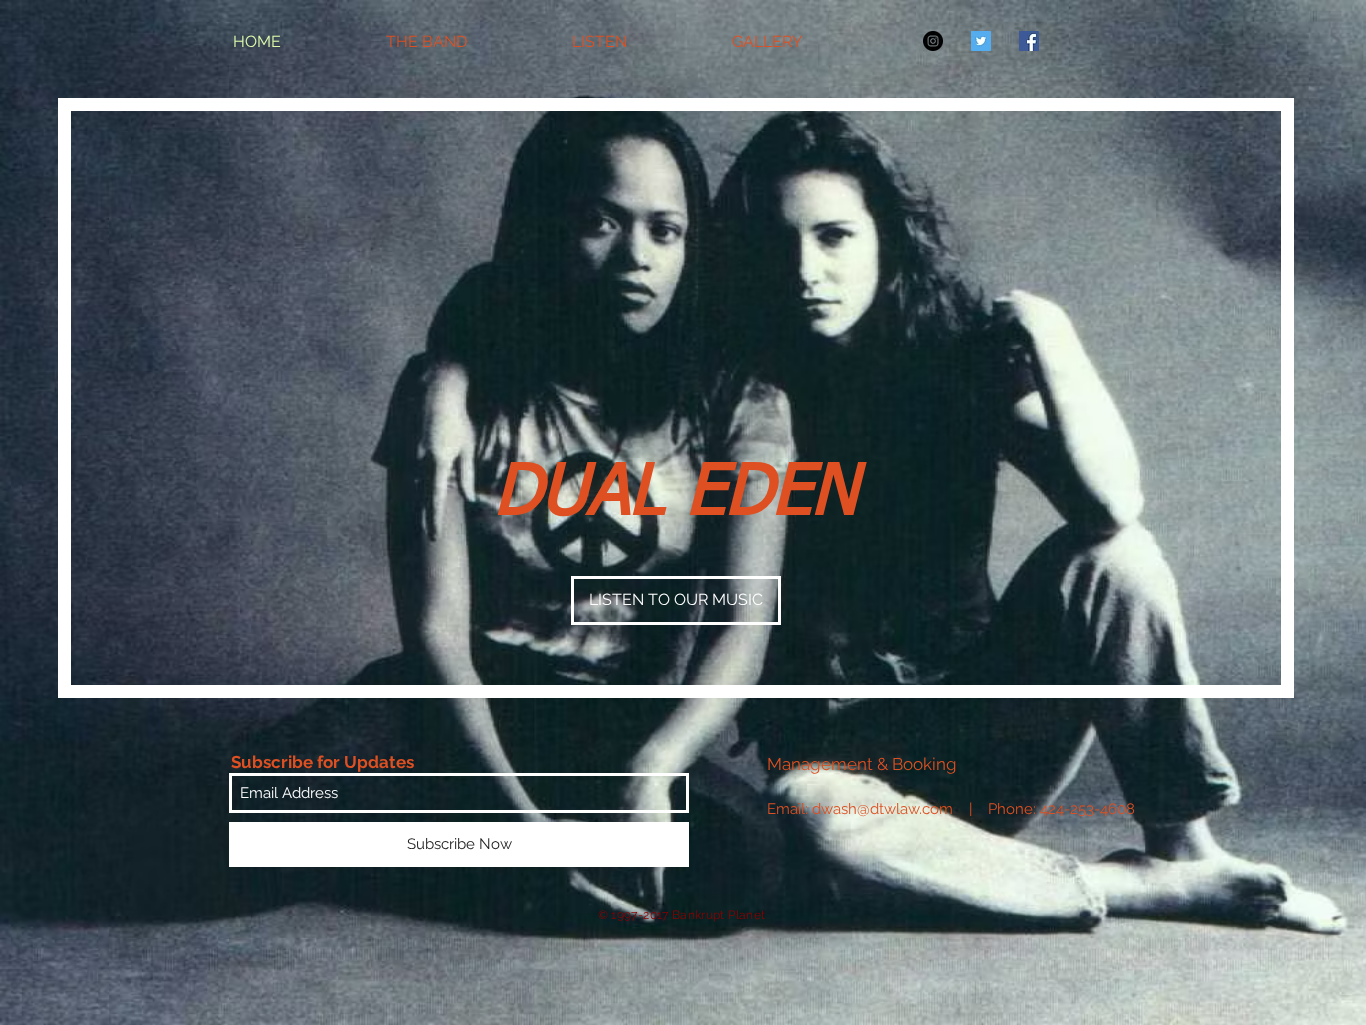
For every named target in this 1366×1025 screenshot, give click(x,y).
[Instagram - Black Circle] (933, 41)
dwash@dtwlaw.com (882, 809)
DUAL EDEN (676, 494)
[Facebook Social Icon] (1029, 41)
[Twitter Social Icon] (981, 41)
